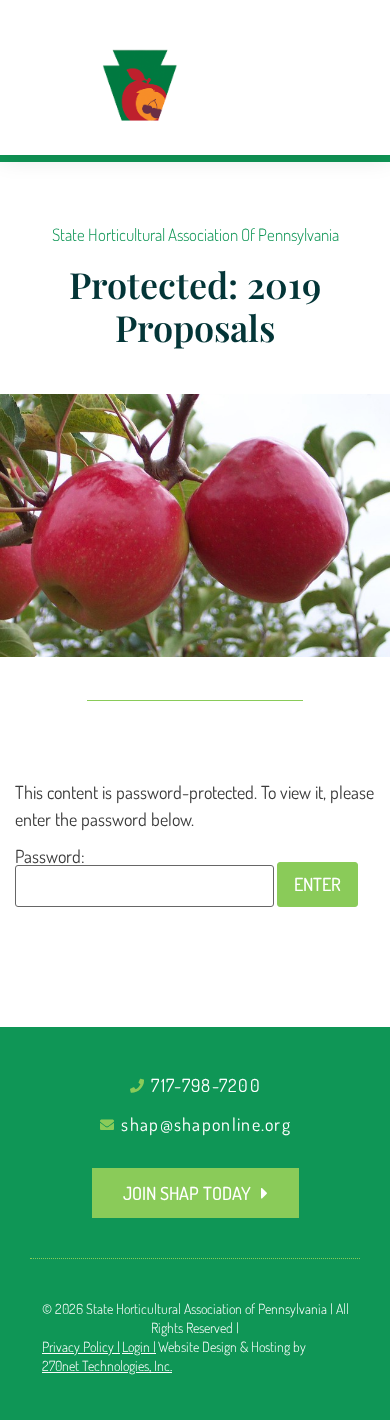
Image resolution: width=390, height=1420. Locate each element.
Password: (50, 857)
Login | (139, 1346)
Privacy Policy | (81, 1346)
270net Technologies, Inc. (107, 1365)
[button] (336, 106)
